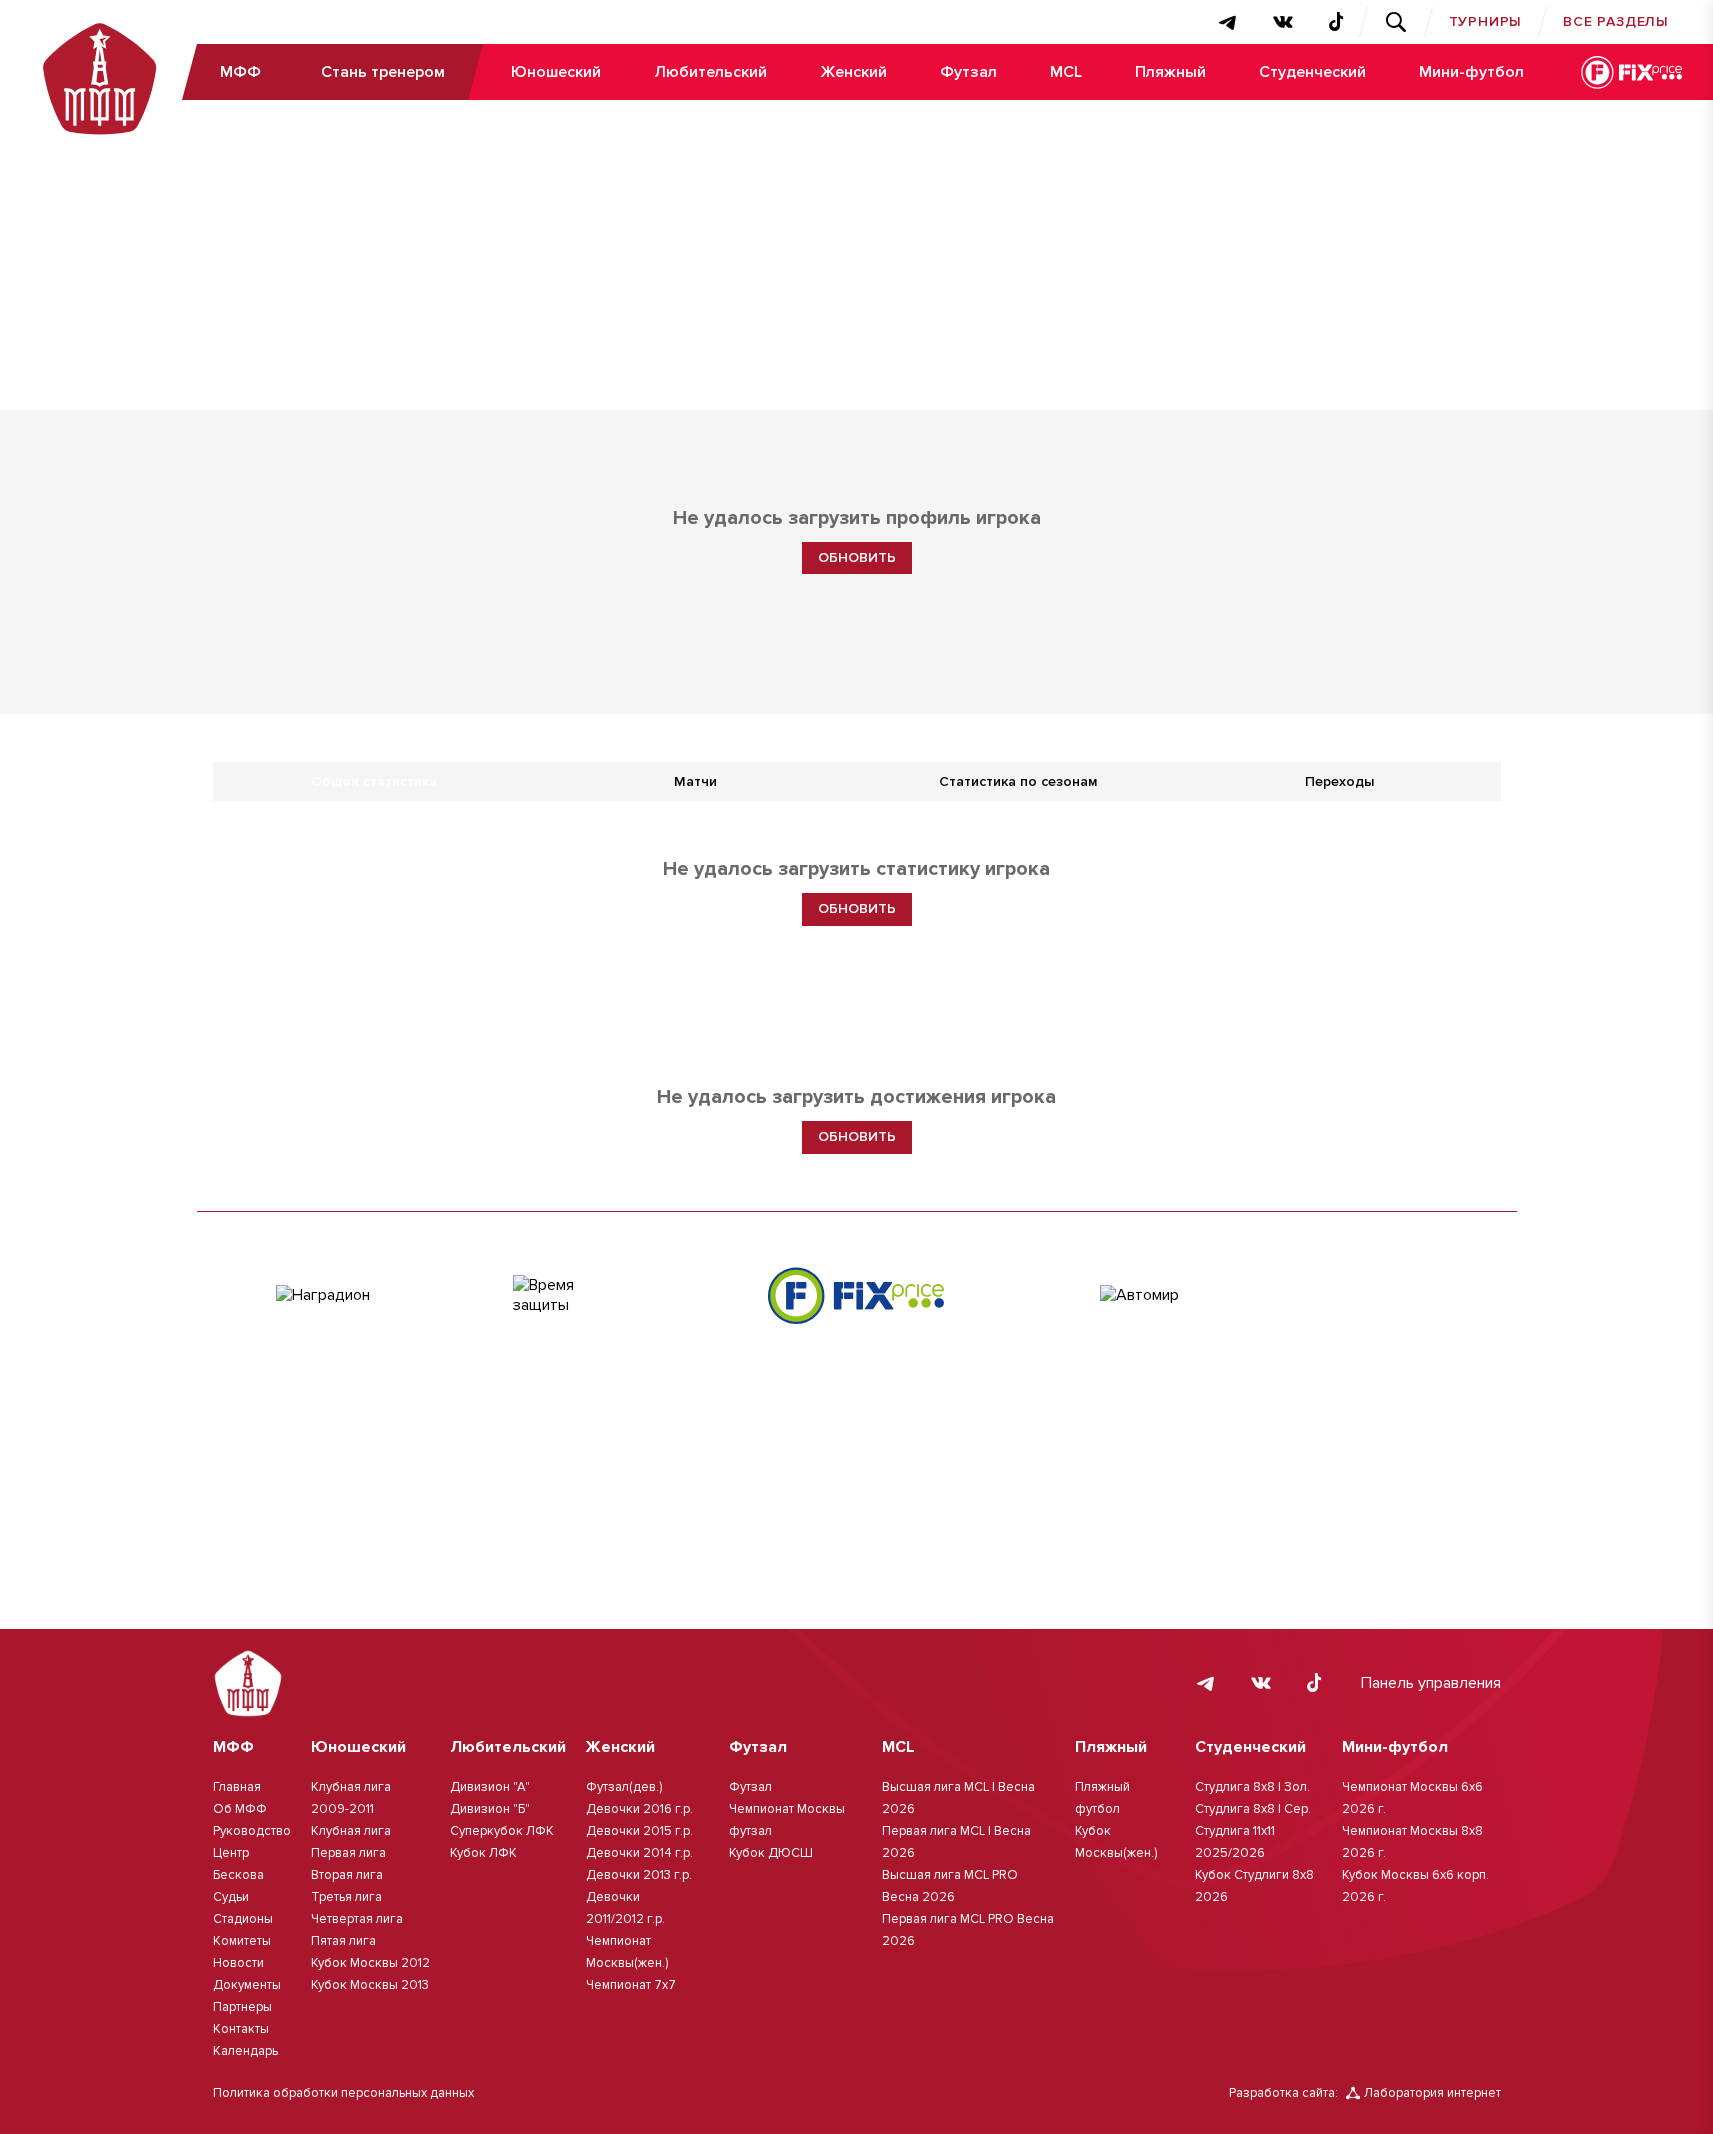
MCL (1066, 72)
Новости (238, 1963)
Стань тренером (383, 72)
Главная (237, 1787)
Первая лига (348, 1853)
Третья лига (346, 1897)
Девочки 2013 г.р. (639, 1875)
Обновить (857, 557)
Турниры (1486, 21)
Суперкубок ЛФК (502, 1831)
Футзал (968, 72)
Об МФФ (240, 1809)
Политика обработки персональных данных (343, 2093)
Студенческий (1312, 72)
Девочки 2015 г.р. (639, 1831)
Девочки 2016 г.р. (639, 1809)
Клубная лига (351, 1831)
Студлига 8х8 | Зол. (1252, 1787)
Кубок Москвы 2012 (370, 1963)
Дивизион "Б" (490, 1809)
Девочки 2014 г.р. (639, 1853)
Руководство (252, 1831)
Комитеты (242, 1941)
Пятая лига (343, 1941)
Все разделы (1616, 21)
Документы (247, 1985)
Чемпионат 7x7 (631, 1985)
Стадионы (243, 1919)
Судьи (231, 1897)
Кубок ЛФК (483, 1853)
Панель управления (1431, 1683)
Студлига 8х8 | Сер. (1253, 1809)
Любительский (710, 72)
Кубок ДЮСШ (771, 1853)
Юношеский (556, 72)
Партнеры (242, 2007)
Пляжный (1170, 72)
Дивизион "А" (490, 1787)
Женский (853, 72)
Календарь (245, 2051)
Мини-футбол (1471, 72)
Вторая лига (347, 1875)
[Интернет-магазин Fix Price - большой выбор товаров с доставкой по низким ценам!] (856, 1295)
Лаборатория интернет (1432, 2093)
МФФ (240, 72)
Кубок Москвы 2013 (370, 1985)
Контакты (241, 2029)
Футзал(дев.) (624, 1787)
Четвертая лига (357, 1919)
